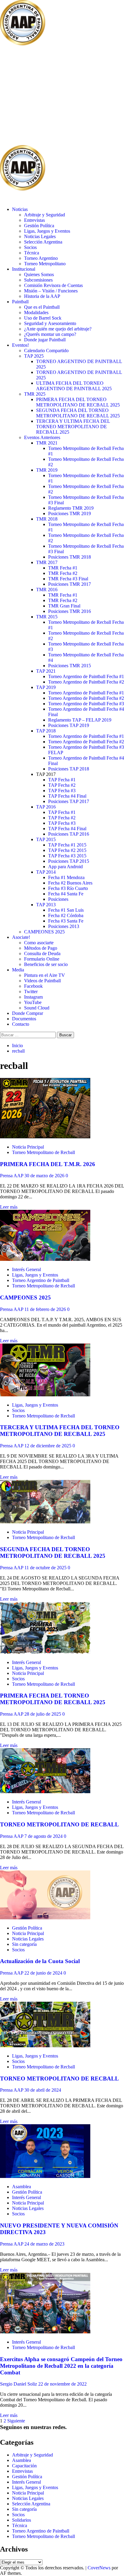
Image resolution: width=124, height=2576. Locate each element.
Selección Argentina (43, 242)
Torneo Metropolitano (45, 264)
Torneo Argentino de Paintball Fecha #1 (86, 676)
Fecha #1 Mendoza (66, 877)
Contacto (21, 1024)
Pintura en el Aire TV (45, 975)
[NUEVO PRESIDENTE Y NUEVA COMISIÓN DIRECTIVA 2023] (45, 2176)
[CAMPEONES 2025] (45, 1259)
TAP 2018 (46, 731)
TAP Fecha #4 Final (67, 796)
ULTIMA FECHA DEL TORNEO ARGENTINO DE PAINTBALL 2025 (74, 386)
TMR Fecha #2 (63, 573)
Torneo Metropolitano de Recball (43, 1152)
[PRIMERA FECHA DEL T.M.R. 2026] (45, 1137)
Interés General (26, 1269)
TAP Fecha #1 (62, 780)
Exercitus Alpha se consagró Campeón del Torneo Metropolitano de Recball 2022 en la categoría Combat (61, 2366)
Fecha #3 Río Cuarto (68, 888)
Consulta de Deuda (42, 953)
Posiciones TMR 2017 (70, 584)
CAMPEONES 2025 (44, 932)
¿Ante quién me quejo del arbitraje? (58, 329)
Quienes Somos (39, 274)
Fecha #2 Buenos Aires (70, 883)
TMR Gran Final (64, 606)
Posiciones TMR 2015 (70, 666)
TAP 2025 (34, 356)
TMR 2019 (47, 470)
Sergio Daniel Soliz (19, 2384)
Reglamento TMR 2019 (71, 508)
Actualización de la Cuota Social (40, 1961)
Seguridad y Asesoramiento (50, 323)
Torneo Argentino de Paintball (41, 1280)
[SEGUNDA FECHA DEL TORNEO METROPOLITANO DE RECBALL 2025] (45, 1522)
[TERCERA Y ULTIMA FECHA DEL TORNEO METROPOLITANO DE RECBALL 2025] (45, 1395)
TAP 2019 (46, 687)
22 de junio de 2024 (44, 1973)
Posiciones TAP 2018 (69, 769)
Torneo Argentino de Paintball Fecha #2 (86, 682)
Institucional (24, 269)
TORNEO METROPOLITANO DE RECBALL (59, 1824)
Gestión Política (39, 226)
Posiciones (58, 899)
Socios (30, 247)
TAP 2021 (46, 671)
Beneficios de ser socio (46, 964)
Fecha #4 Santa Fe (66, 894)
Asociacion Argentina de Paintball (47, 96)
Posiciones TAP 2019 (69, 725)
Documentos (24, 1019)
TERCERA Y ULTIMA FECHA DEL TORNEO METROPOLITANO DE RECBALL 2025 (73, 427)
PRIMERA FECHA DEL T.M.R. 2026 (48, 1164)
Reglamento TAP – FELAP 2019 (80, 720)
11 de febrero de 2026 (46, 1309)
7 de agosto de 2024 (44, 1836)
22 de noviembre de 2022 (62, 2384)
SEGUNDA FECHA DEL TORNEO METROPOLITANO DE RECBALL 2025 (78, 413)
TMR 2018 (47, 519)
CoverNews (99, 2568)
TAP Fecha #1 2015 (67, 845)
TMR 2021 (47, 443)
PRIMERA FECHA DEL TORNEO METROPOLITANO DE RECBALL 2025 (78, 402)
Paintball (20, 302)
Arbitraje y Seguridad (45, 215)
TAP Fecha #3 (62, 791)
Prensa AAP (12, 1176)
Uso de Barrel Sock (43, 318)
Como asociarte (39, 943)
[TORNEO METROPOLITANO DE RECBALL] (45, 1792)
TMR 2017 (47, 562)
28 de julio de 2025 (43, 1714)
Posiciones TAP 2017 (69, 801)
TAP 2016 (46, 807)
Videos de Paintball (42, 981)
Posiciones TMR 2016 (70, 611)
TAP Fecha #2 (62, 785)
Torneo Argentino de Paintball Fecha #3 (86, 704)
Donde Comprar (28, 1013)
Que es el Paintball (42, 307)
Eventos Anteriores (42, 437)
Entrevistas (34, 220)
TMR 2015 (47, 617)
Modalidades (36, 312)
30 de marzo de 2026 (45, 1176)
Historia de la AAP (42, 296)
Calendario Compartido (46, 351)
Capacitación (24, 2466)
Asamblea (22, 2187)
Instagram (33, 997)
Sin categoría (24, 1944)
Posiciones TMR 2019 (70, 513)
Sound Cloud (37, 1008)
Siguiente (16, 2421)
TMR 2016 (47, 590)
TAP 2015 (46, 839)
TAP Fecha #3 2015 (67, 856)
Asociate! (21, 937)
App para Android (65, 867)
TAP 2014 (46, 872)
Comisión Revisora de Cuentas (53, 285)
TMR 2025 (35, 394)
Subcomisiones (38, 280)
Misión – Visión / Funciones (51, 291)
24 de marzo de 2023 (44, 2244)
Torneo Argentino (41, 258)
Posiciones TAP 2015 (69, 861)
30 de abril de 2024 (43, 2090)
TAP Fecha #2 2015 (67, 850)
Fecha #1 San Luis (66, 910)
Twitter (31, 992)
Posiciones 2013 (64, 926)
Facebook (33, 986)
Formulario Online (42, 959)
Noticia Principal (28, 1147)
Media (18, 970)
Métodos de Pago (41, 948)
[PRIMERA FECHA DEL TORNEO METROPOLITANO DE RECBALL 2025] (45, 1652)
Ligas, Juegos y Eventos (47, 231)
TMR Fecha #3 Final (68, 579)
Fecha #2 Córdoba (66, 915)
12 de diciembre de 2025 (48, 1446)
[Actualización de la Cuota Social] (45, 1918)
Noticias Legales (40, 236)
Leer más (9, 1207)
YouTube (33, 1002)
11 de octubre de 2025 (46, 1568)
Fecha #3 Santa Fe (66, 921)
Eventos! (20, 345)
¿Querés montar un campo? (50, 334)
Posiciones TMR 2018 (70, 557)
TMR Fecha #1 (63, 568)
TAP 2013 (46, 905)
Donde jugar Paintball (45, 340)
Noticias (20, 209)
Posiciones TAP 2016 (69, 834)
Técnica (32, 253)
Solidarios (22, 2520)
